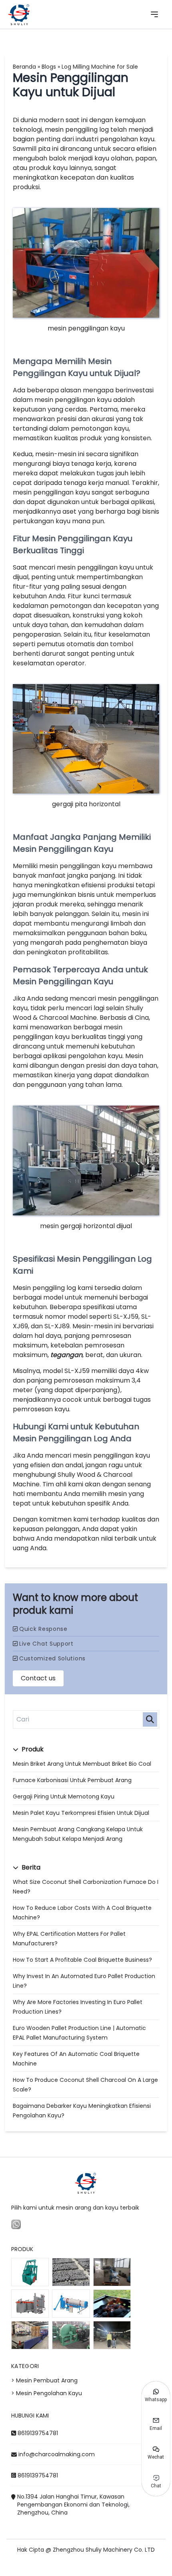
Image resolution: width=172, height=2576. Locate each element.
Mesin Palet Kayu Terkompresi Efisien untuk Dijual (81, 1813)
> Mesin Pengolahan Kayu (47, 2393)
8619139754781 (38, 2433)
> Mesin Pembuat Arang (44, 2380)
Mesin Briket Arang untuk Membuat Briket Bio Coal (82, 1764)
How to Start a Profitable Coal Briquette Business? (82, 1960)
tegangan (66, 1355)
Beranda (24, 67)
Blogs (49, 67)
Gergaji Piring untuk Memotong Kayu (64, 1796)
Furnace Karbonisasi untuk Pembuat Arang (72, 1780)
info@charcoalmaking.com (57, 2454)
